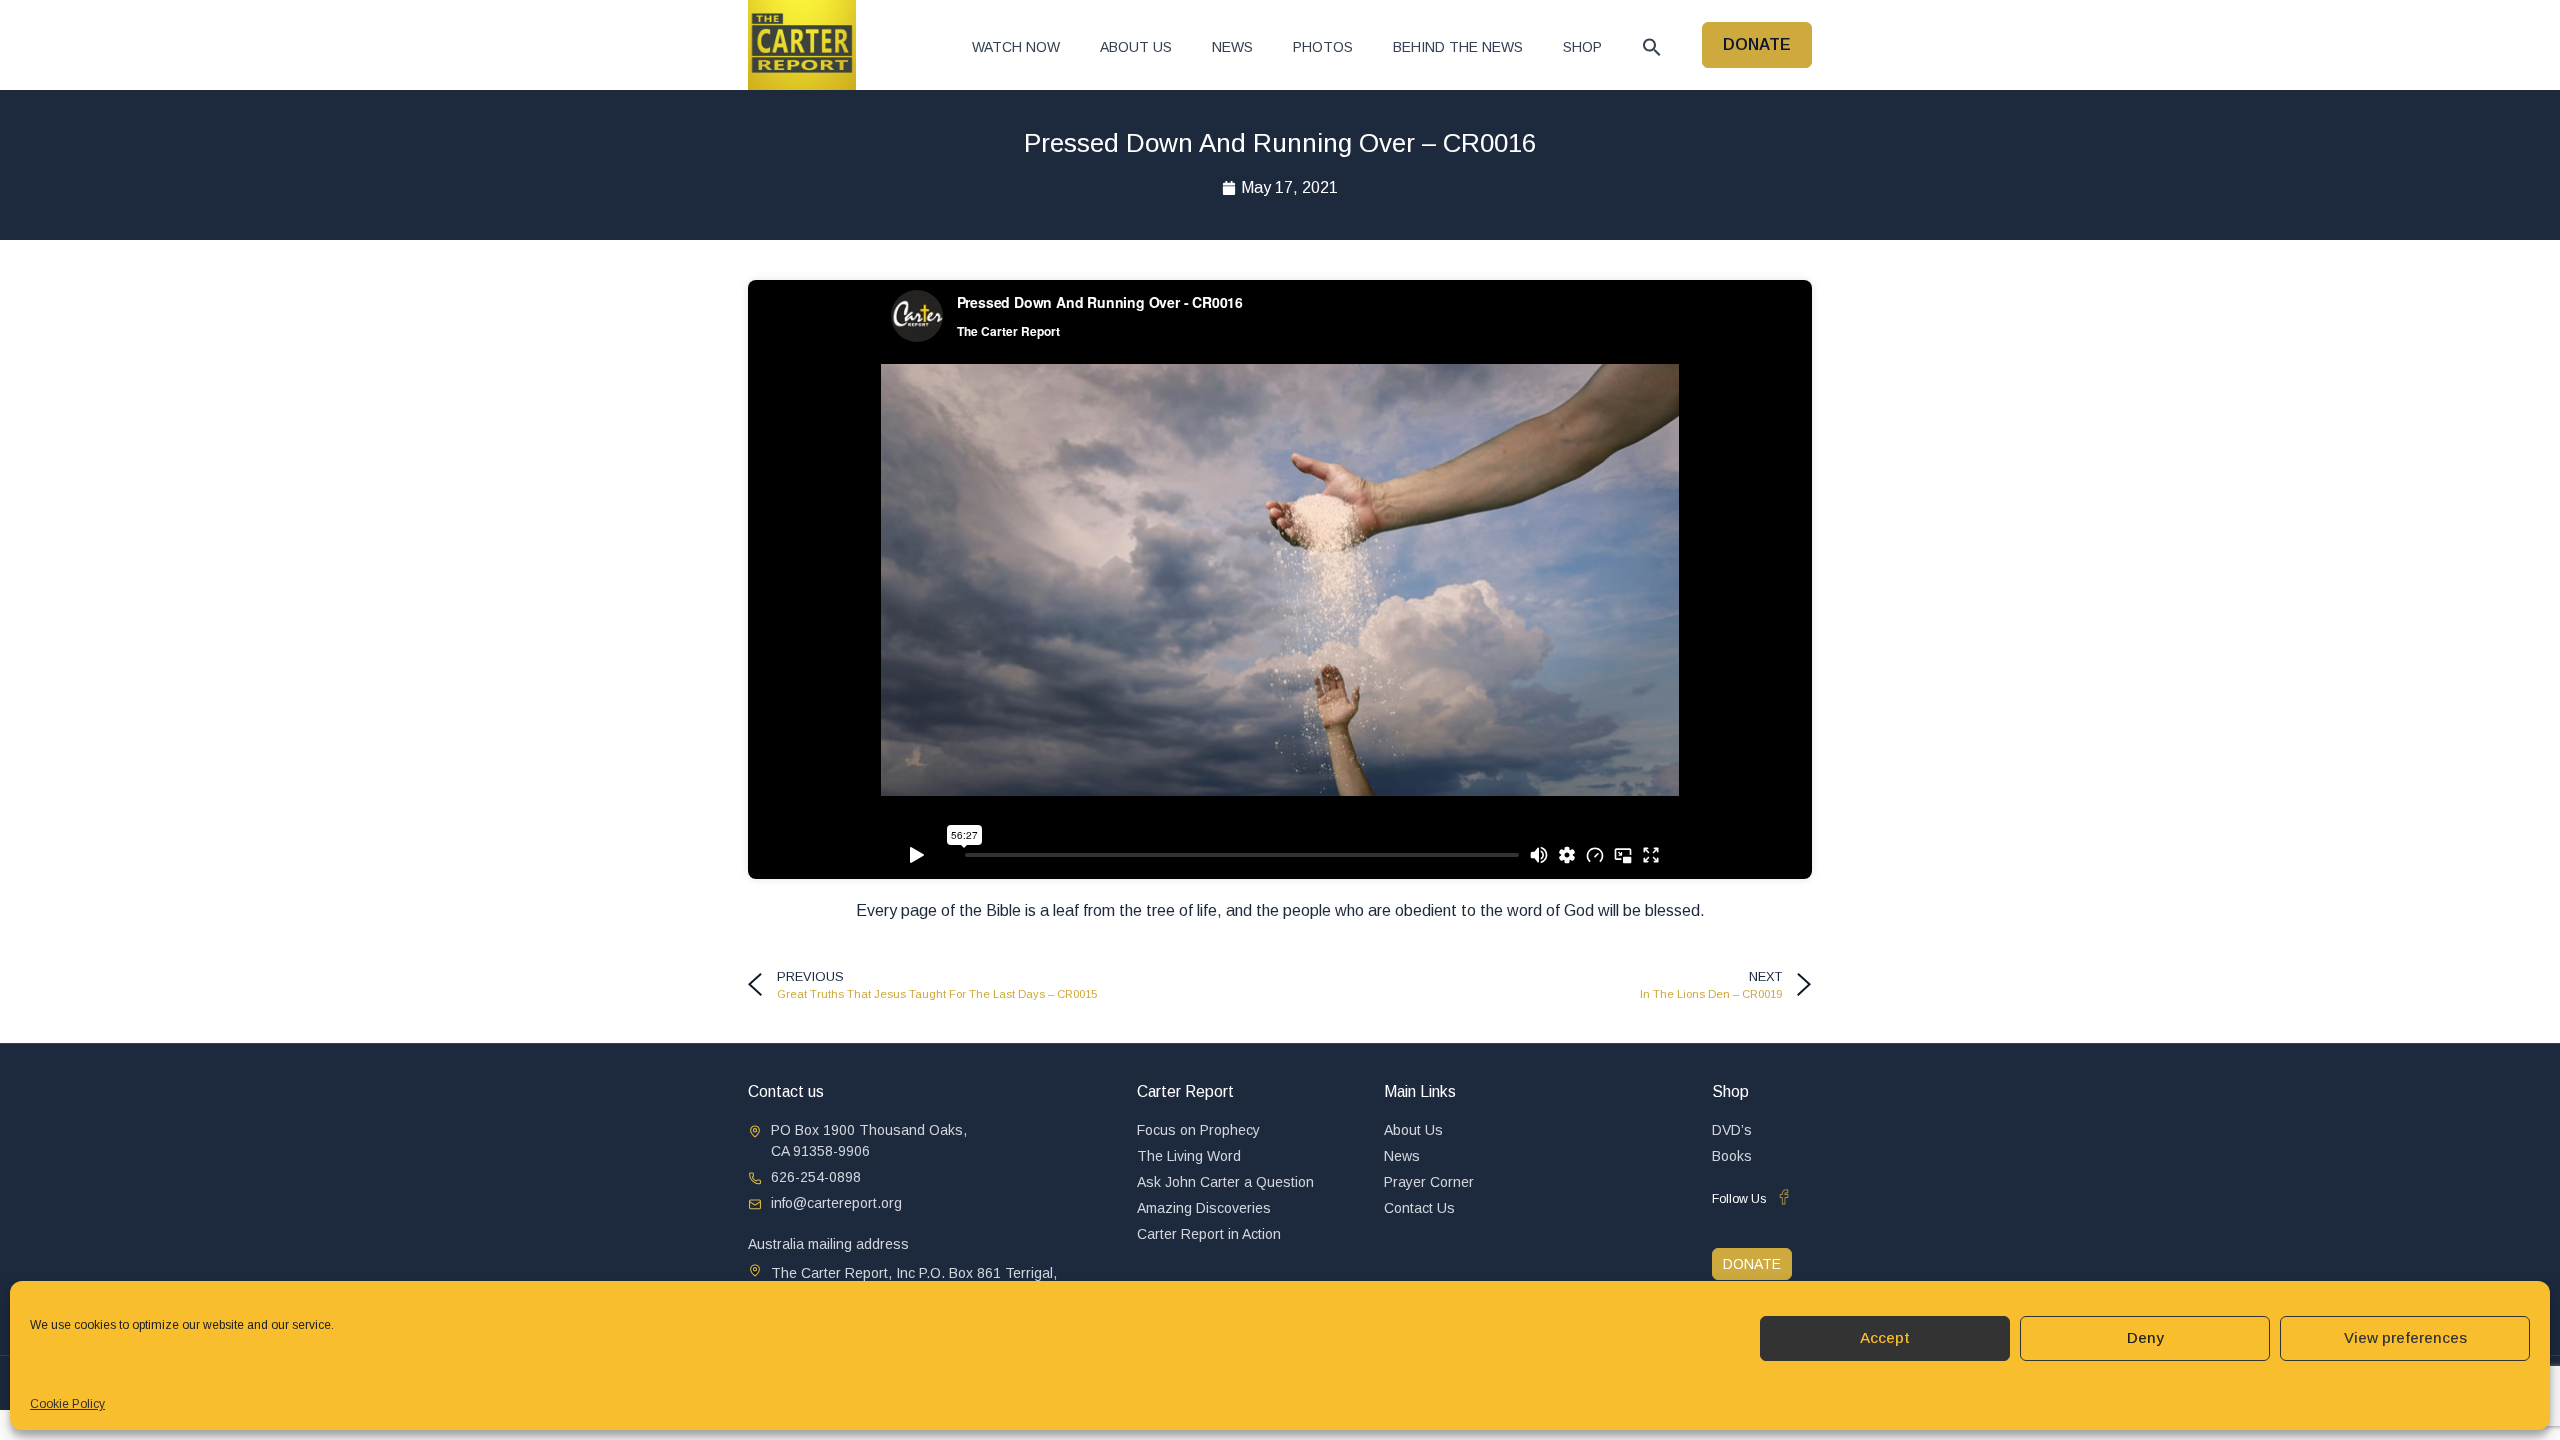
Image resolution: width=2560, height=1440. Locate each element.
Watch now (1016, 47)
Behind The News (1458, 47)
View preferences (2405, 1337)
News (1232, 47)
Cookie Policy (67, 1404)
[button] (1652, 47)
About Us (1136, 47)
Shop (1582, 47)
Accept (1885, 1337)
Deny (2145, 1337)
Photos (1323, 47)
